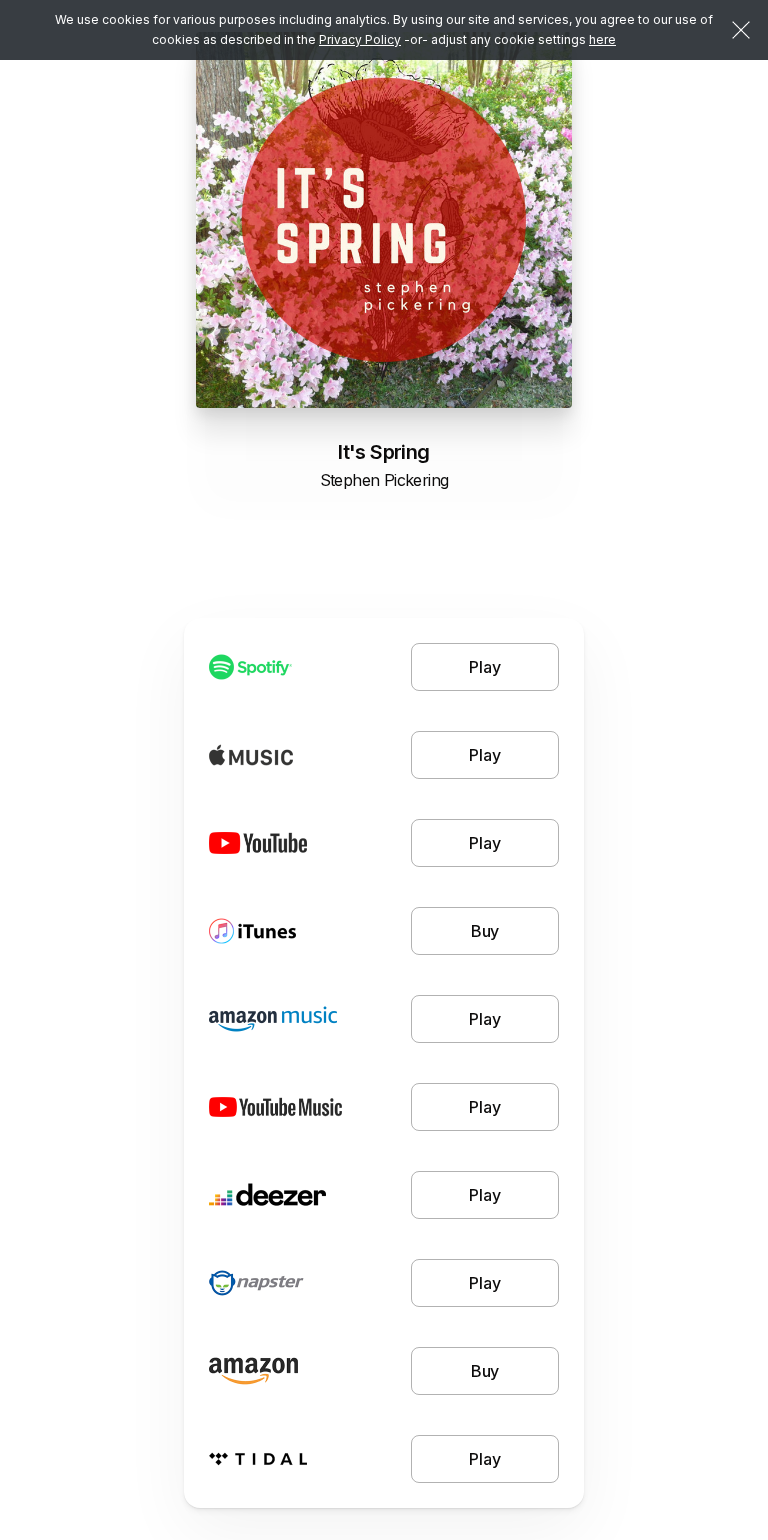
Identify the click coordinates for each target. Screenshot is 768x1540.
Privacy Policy (360, 39)
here (602, 39)
